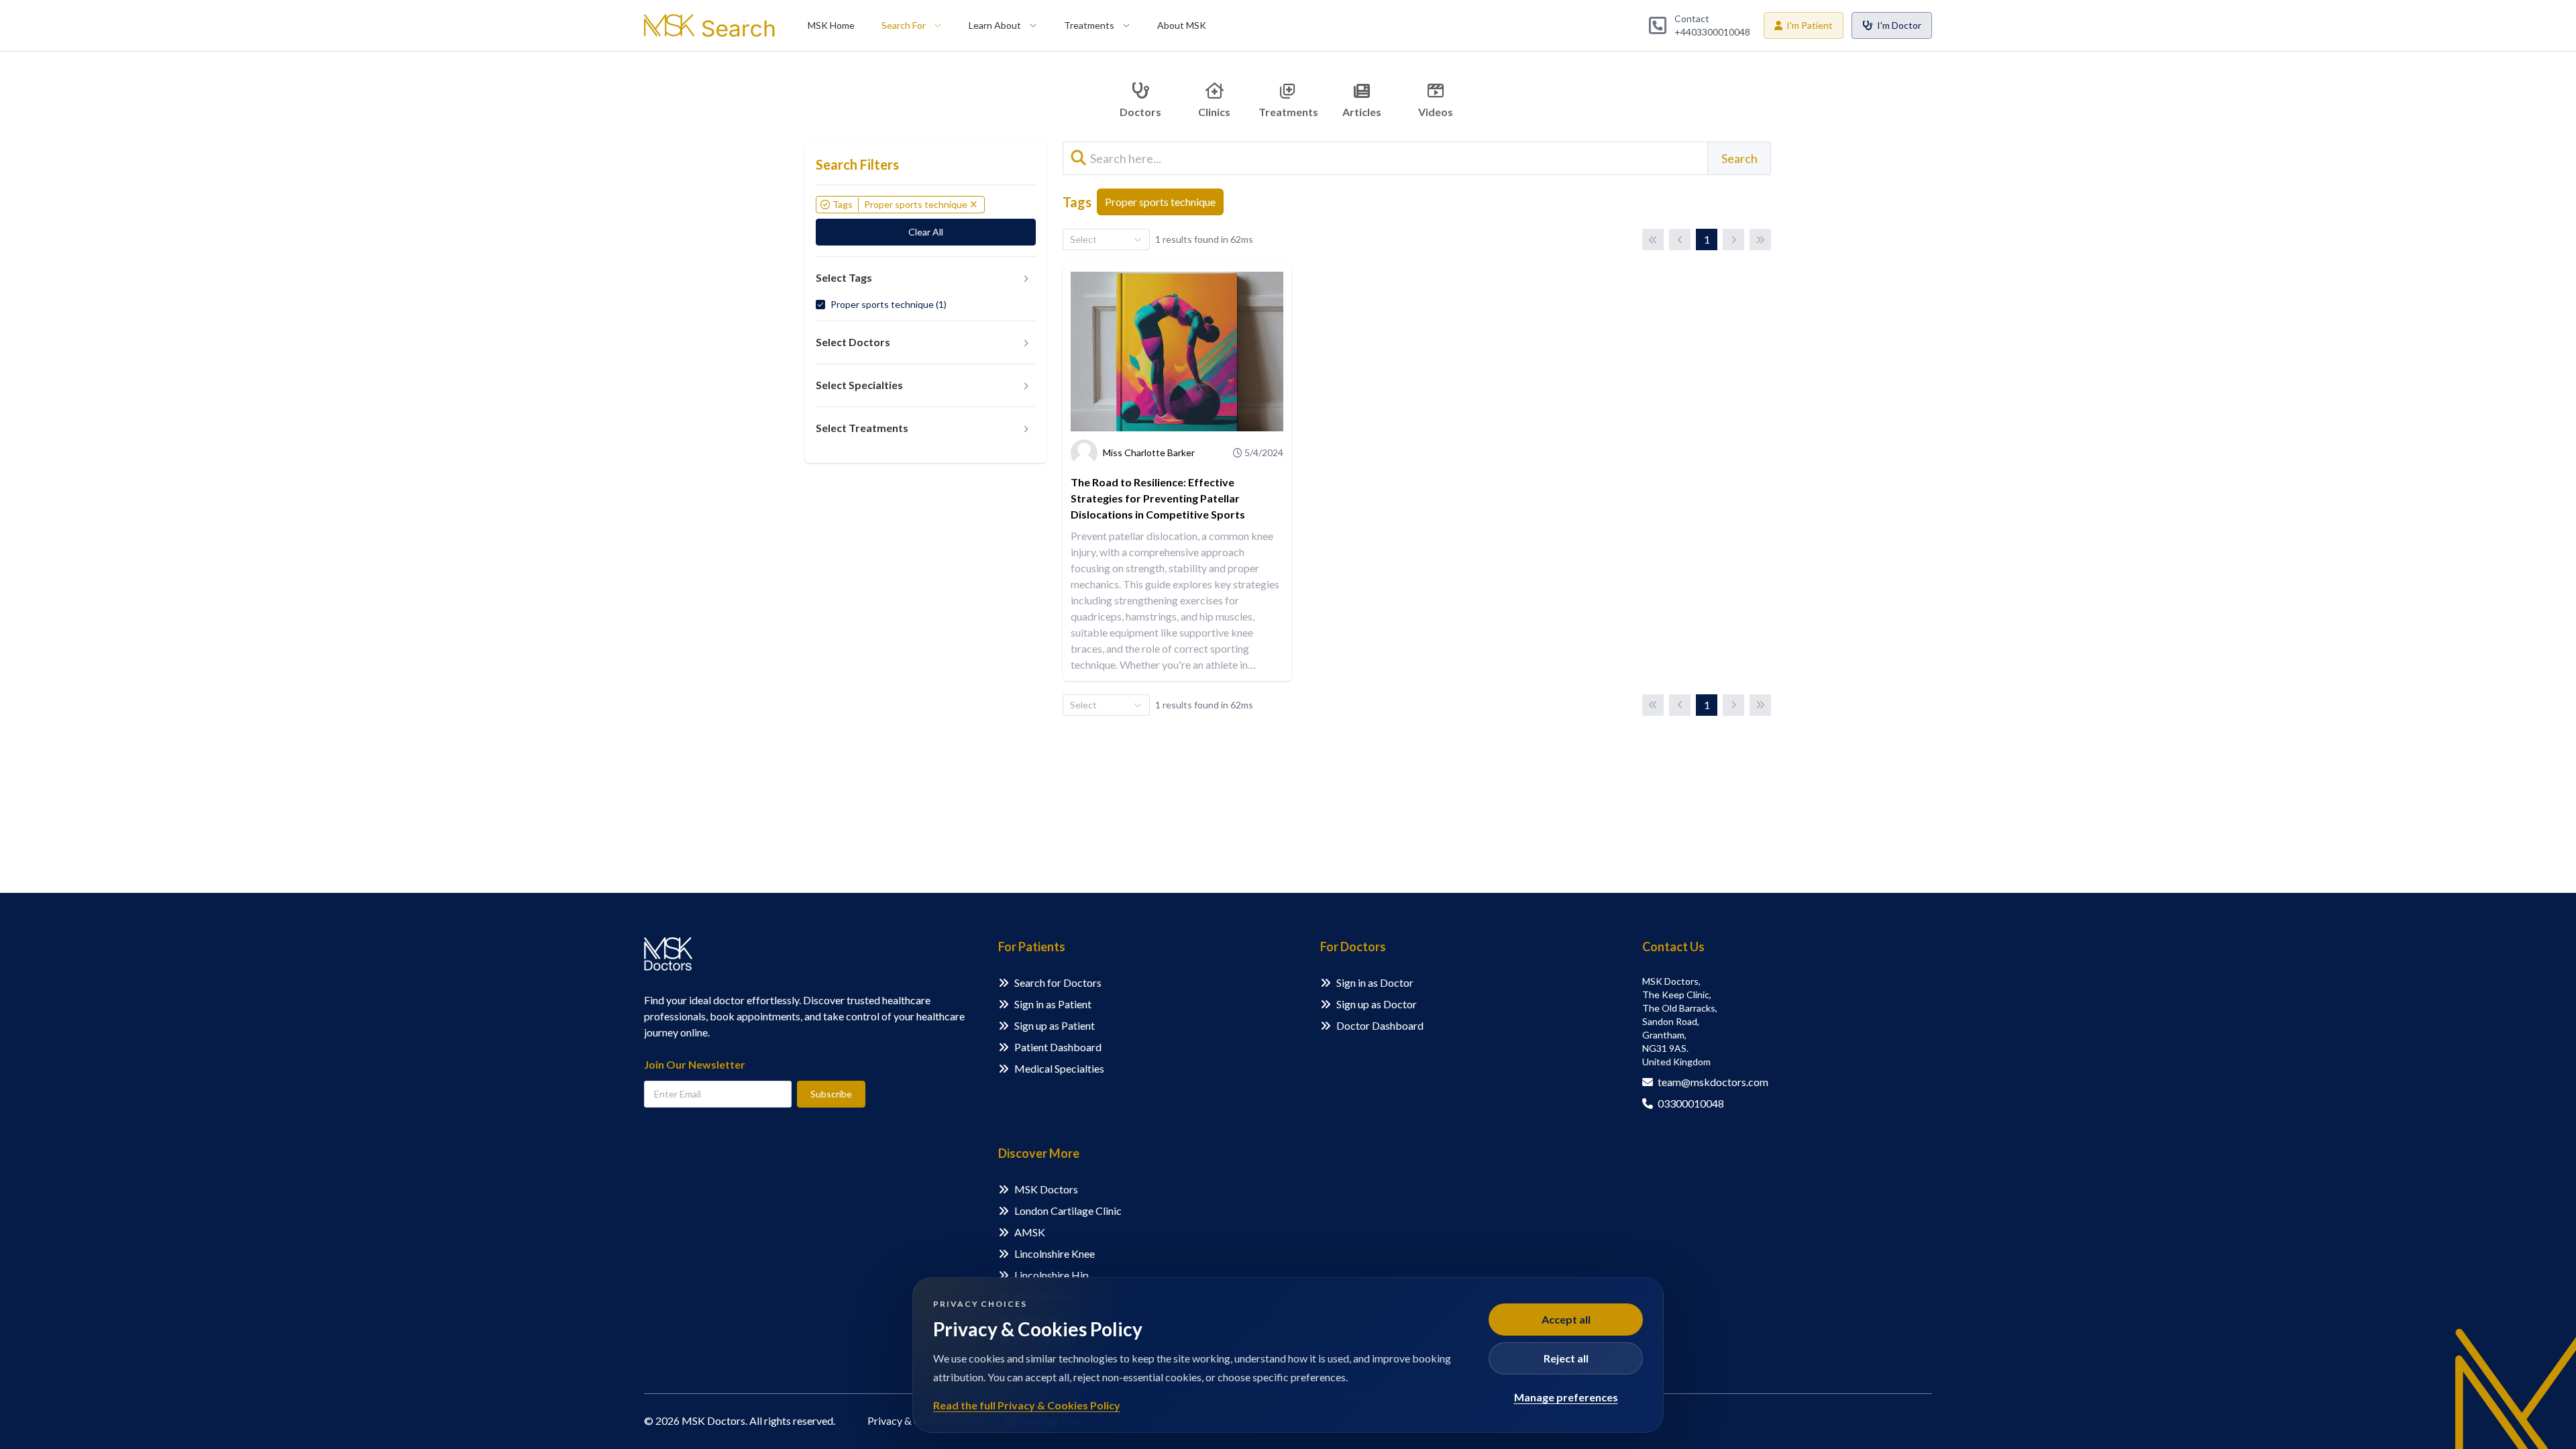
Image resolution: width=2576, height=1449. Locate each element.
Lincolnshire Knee (1055, 1253)
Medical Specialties (1059, 1068)
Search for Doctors (1058, 982)
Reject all (1566, 1358)
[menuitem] (831, 25)
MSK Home (831, 25)
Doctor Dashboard (1380, 1025)
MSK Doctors (1046, 1189)
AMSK (1030, 1232)
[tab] (926, 278)
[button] (926, 278)
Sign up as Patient (1055, 1025)
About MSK (1182, 25)
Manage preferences (1566, 1397)
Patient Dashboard (1058, 1047)
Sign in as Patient (1053, 1004)
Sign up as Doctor (1377, 1004)
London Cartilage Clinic (1068, 1211)
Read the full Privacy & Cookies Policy (1027, 1405)
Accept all (1566, 1319)
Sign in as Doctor (1375, 982)
